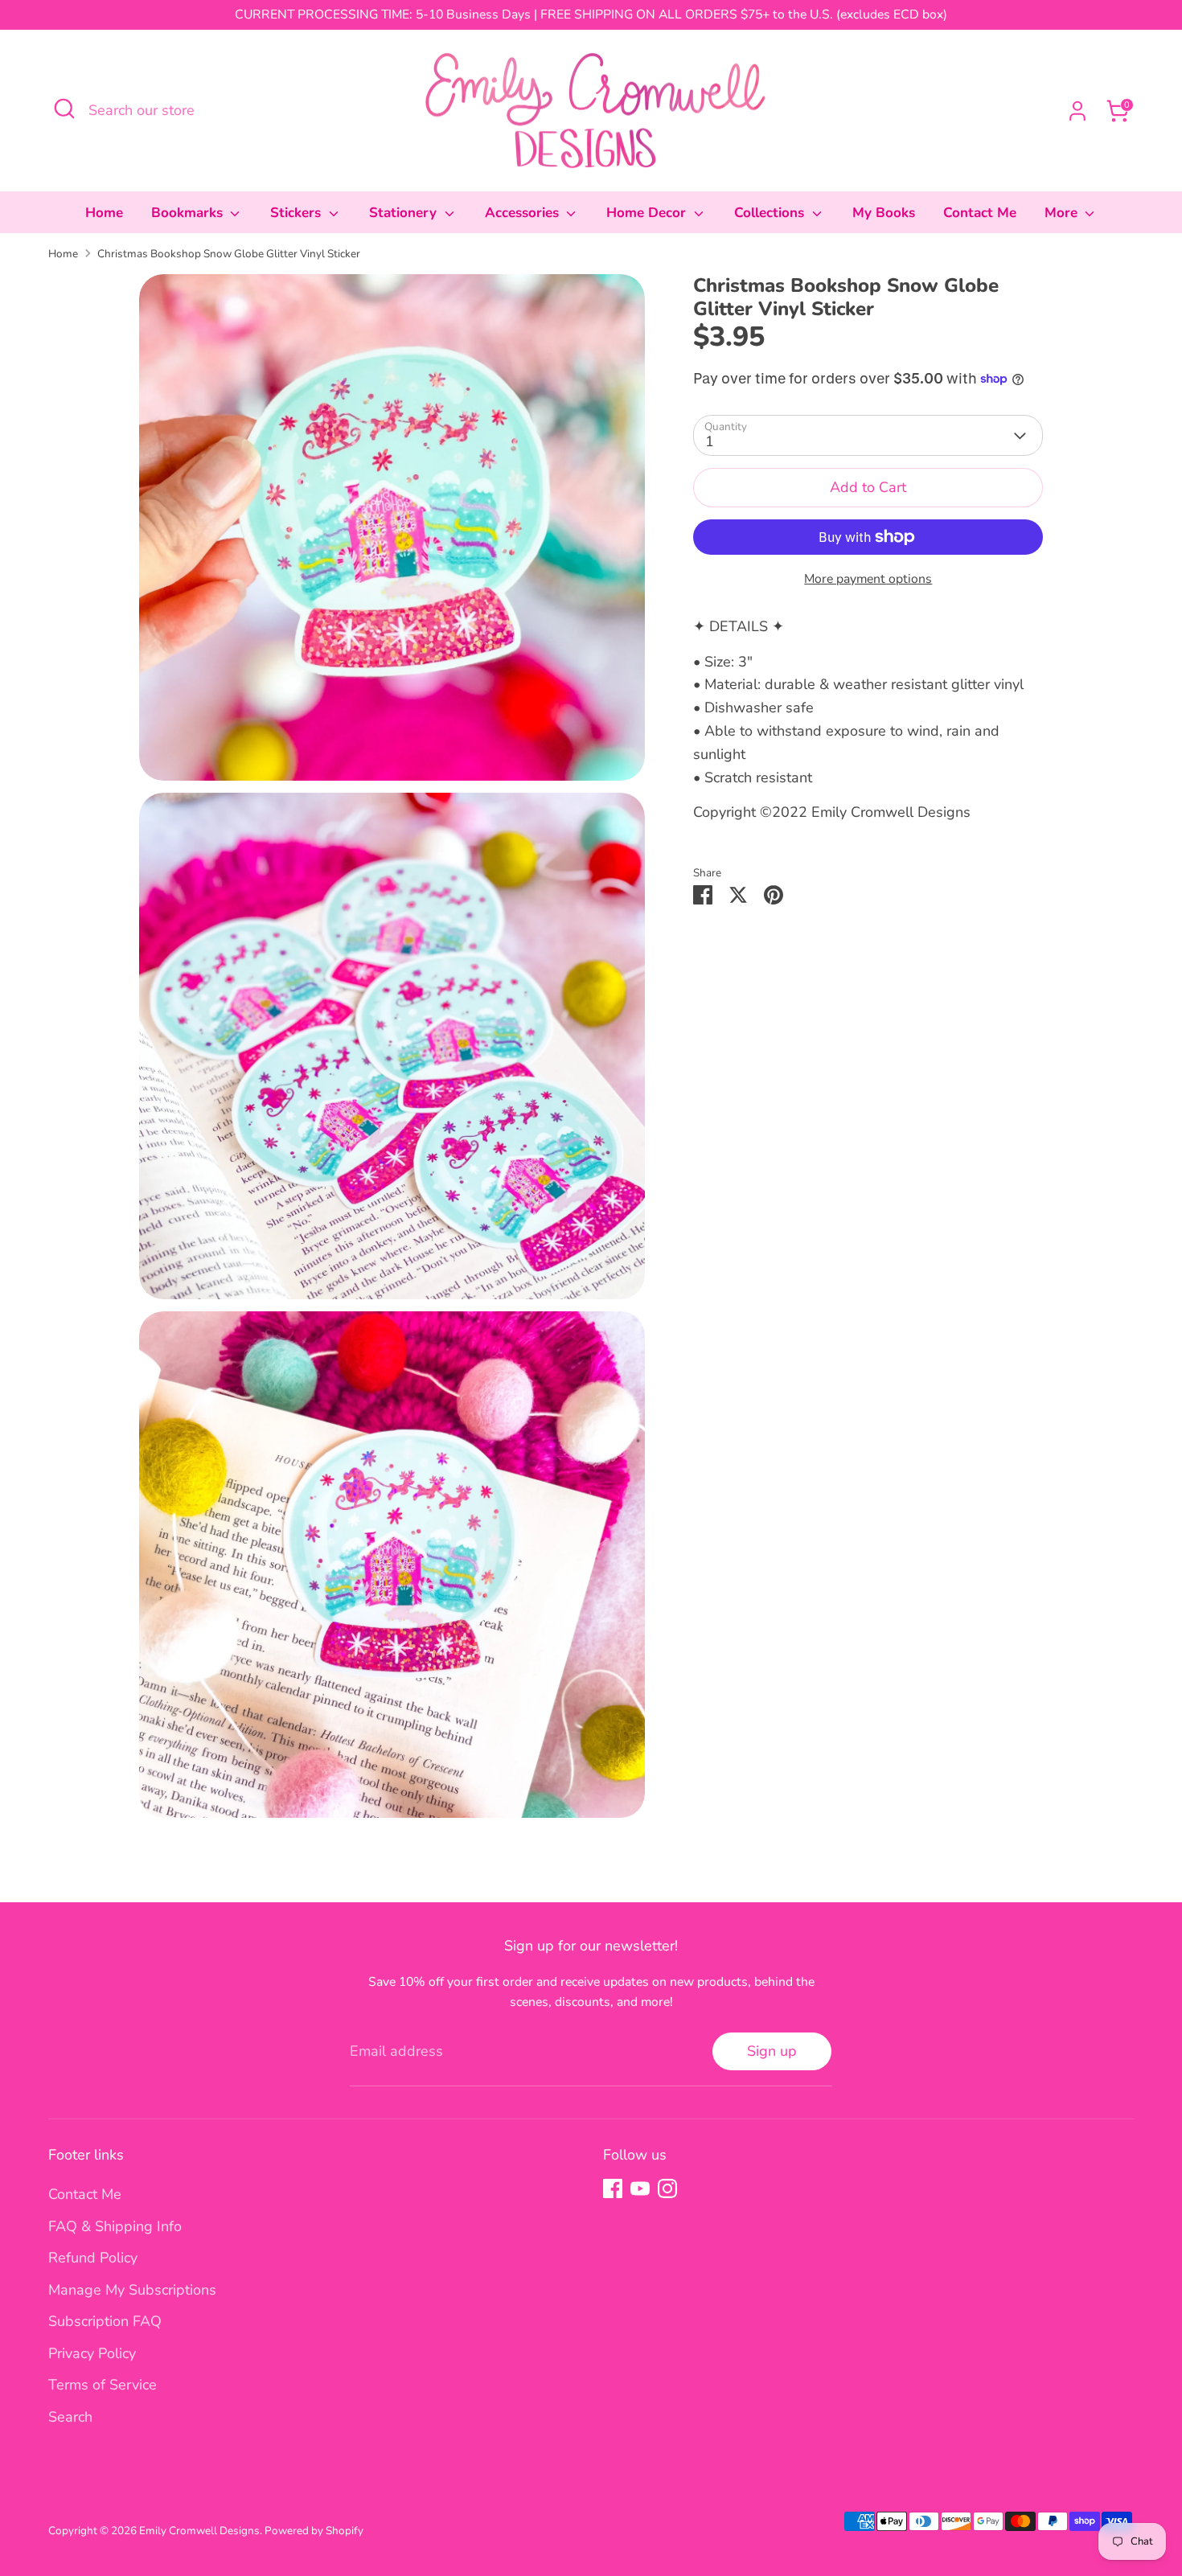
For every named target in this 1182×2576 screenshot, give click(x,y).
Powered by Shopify (314, 2531)
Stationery (405, 213)
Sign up (772, 2051)
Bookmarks (189, 213)
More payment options (868, 579)
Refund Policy (93, 2258)
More (1063, 213)
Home (104, 213)
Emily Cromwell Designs (199, 2531)
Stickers (298, 213)
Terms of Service (103, 2385)
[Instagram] (667, 2188)
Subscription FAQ (105, 2321)
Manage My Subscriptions (132, 2290)
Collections (771, 213)
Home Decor (648, 213)
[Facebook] (613, 2188)
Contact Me (980, 213)
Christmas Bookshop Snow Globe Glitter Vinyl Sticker (229, 254)
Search (70, 2417)
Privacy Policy (92, 2353)
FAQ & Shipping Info (115, 2226)
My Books (884, 213)
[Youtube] (640, 2188)
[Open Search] (64, 109)
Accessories (524, 213)
